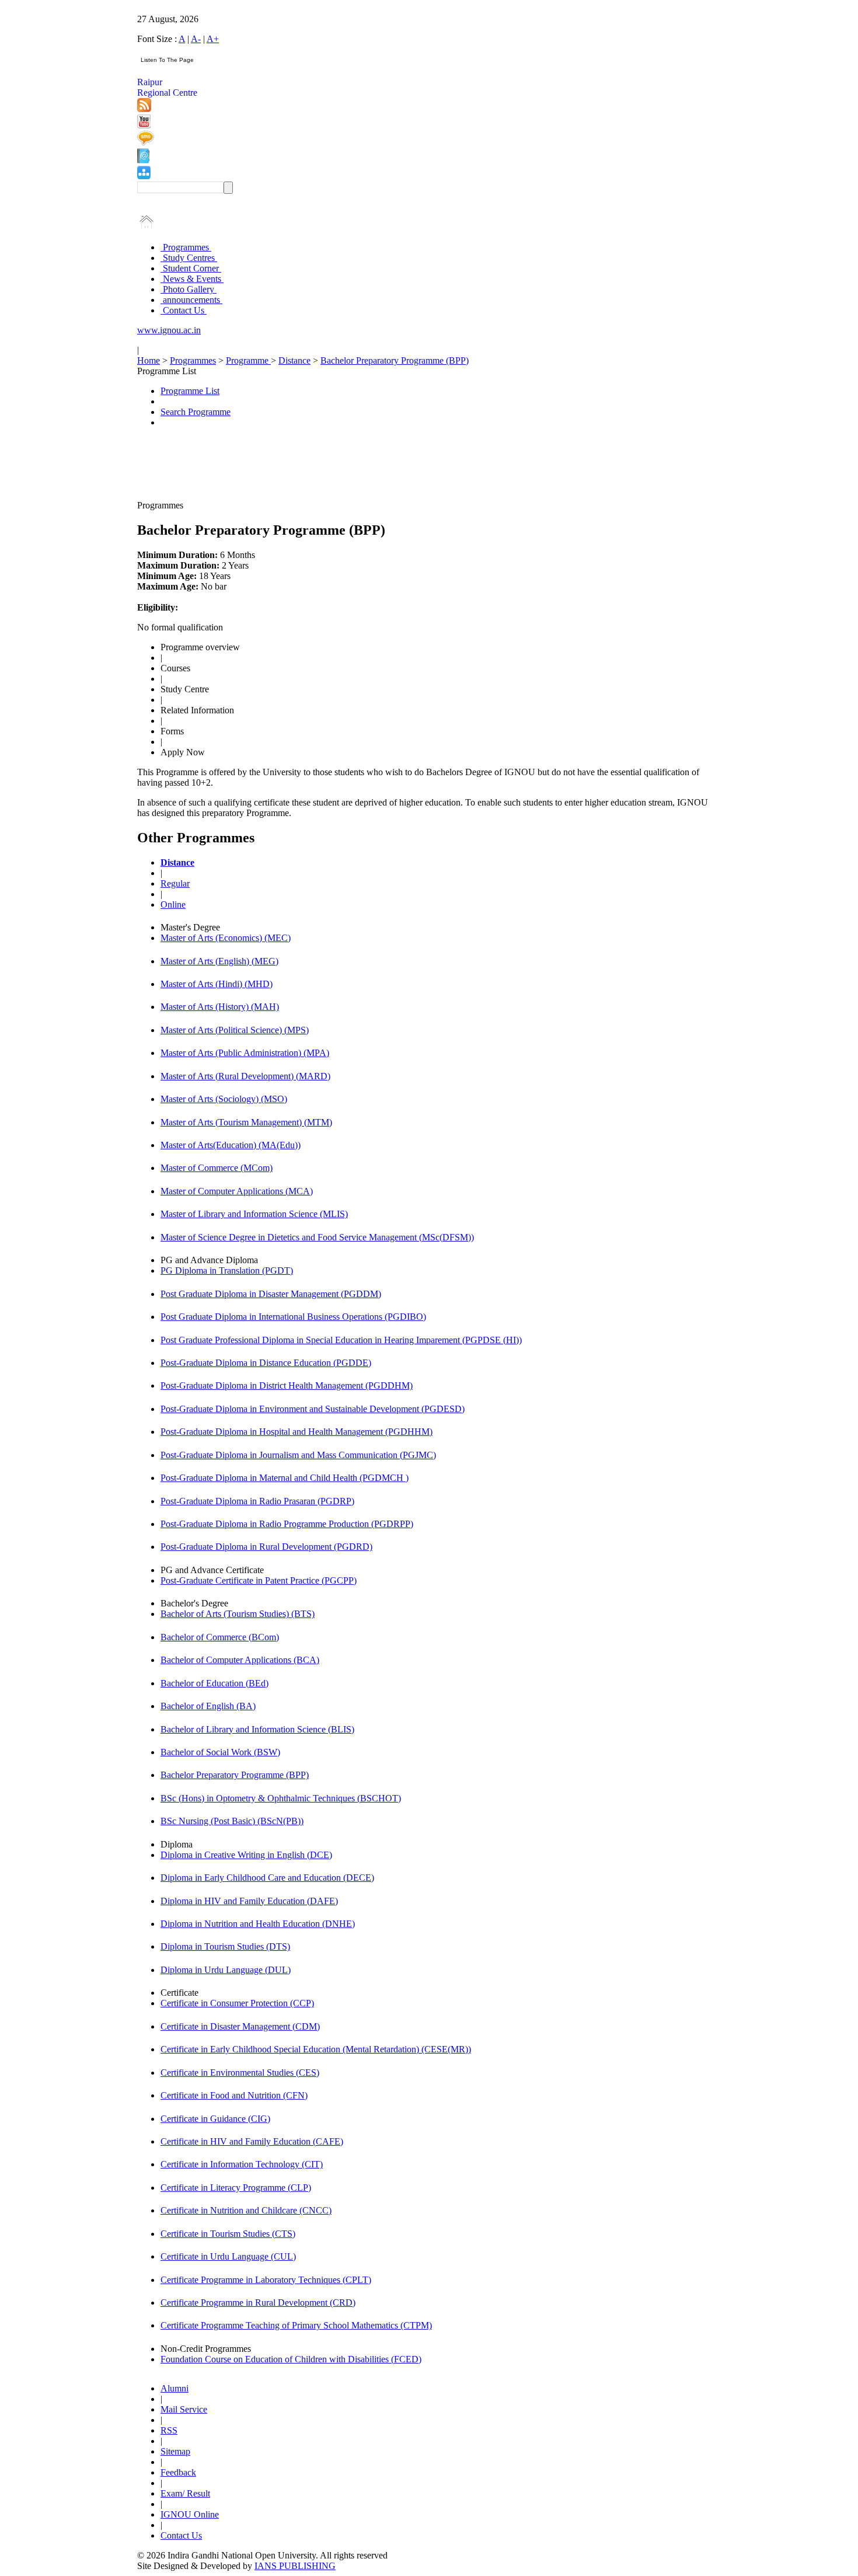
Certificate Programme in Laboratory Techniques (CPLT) (266, 2280)
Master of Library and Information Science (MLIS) (254, 1214)
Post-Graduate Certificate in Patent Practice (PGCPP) (259, 1580)
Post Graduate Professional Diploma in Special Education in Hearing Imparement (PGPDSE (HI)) (341, 1340)
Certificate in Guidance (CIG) (215, 2119)
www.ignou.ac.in (169, 330)
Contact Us (184, 310)
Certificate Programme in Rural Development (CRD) (258, 2303)
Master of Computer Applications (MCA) (237, 1191)
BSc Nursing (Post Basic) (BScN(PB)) (232, 1821)
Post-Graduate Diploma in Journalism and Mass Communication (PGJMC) (298, 1455)
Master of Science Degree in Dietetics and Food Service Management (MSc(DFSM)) (317, 1237)
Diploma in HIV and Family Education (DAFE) (249, 1901)
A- (196, 39)
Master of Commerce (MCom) (217, 1168)
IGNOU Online (190, 2514)
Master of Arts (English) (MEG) (219, 961)
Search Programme (196, 412)
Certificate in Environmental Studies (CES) (240, 2073)
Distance (294, 360)
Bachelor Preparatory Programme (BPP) (395, 360)
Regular (175, 883)
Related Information (197, 710)
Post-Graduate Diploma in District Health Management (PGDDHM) (287, 1385)
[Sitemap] (144, 176)
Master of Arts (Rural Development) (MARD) (245, 1076)
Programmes (186, 247)
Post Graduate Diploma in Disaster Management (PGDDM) (271, 1294)
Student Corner (191, 268)
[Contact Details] (143, 160)
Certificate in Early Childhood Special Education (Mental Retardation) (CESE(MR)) (316, 2049)
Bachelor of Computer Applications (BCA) (240, 1660)
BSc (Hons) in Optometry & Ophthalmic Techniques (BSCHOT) (281, 1798)
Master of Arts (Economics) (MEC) (226, 938)
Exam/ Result (185, 2493)
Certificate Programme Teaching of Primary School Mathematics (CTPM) (296, 2325)
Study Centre (185, 689)
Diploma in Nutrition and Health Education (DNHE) (258, 1924)
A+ (213, 39)
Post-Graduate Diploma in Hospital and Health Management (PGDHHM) (297, 1432)
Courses (175, 668)
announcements (191, 300)
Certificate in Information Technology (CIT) (242, 2164)
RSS (169, 2430)
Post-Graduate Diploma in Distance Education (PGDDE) (266, 1363)
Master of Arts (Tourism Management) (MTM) (246, 1122)
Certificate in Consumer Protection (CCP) (237, 2003)
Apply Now (183, 752)
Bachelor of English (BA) (208, 1706)
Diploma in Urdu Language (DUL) (226, 1970)
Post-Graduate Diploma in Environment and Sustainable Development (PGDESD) (313, 1409)
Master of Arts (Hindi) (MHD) (217, 984)
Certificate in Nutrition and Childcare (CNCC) (246, 2210)
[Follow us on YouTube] (144, 125)
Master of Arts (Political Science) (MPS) (235, 1030)
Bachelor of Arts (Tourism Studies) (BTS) (238, 1614)
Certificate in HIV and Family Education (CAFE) (252, 2141)
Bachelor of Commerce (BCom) (220, 1637)
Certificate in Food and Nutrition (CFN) (234, 2095)
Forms (172, 731)
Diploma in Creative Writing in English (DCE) (246, 1855)
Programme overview (200, 647)
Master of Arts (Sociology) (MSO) (224, 1099)
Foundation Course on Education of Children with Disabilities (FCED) (291, 2359)
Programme (248, 360)
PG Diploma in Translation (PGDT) (227, 1270)
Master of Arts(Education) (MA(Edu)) (231, 1145)
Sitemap (175, 2451)
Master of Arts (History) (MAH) (220, 1007)
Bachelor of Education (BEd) (214, 1683)
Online (173, 904)
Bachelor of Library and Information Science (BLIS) (257, 1729)
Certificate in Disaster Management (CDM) (240, 2026)
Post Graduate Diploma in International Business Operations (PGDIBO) (293, 1317)
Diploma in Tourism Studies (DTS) (225, 1946)
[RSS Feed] (144, 109)
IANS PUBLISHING (295, 2566)
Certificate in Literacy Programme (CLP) (236, 2188)
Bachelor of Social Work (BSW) (220, 1752)
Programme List (190, 391)
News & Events (192, 279)
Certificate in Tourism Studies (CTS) (228, 2234)
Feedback (178, 2472)
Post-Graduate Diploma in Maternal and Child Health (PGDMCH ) (285, 1478)
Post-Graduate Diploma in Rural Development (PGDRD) (266, 1547)
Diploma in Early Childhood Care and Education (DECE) (267, 1878)
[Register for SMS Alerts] (146, 143)
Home (149, 360)
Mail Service (184, 2409)
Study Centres (189, 258)
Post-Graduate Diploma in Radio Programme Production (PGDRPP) (287, 1524)
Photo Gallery (189, 289)
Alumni (175, 2388)
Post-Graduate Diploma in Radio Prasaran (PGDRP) (257, 1501)
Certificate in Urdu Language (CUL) (228, 2256)
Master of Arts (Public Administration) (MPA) (245, 1053)
